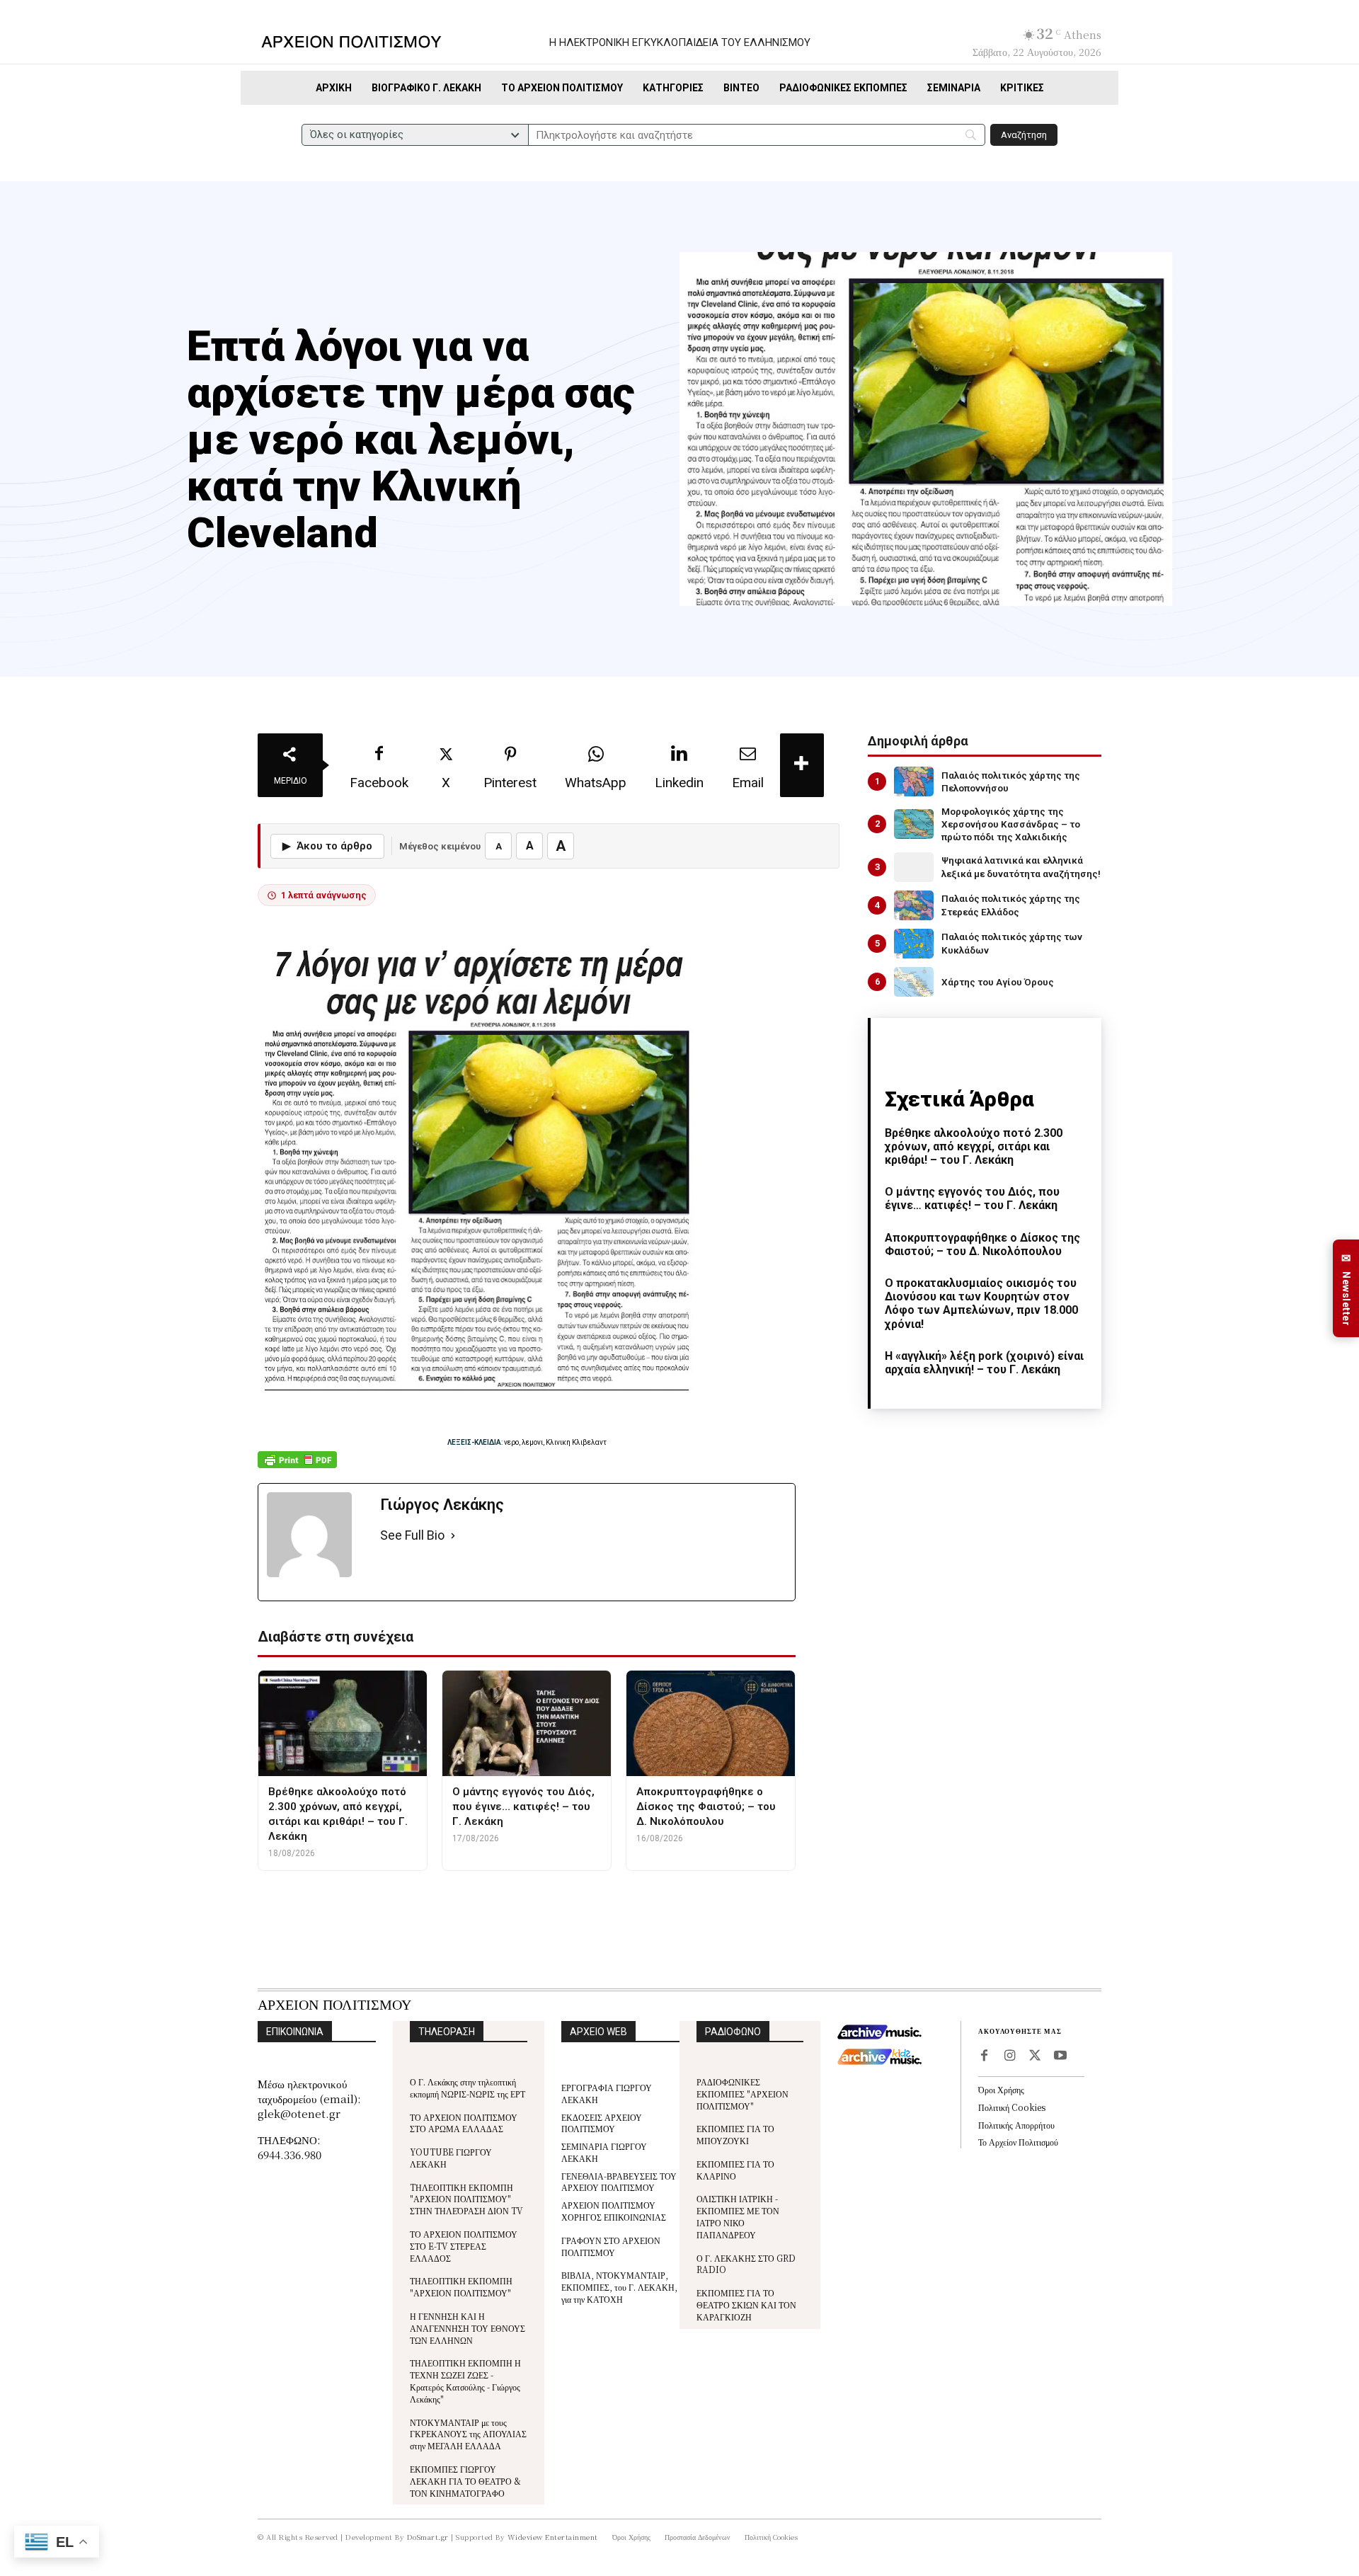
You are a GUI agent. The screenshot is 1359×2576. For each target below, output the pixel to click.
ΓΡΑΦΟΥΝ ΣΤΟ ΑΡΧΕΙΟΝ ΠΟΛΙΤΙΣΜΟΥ (611, 2246)
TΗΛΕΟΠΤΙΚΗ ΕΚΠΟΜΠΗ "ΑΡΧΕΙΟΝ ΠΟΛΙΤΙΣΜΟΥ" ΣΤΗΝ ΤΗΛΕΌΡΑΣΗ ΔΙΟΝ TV (466, 2199)
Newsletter (1346, 1289)
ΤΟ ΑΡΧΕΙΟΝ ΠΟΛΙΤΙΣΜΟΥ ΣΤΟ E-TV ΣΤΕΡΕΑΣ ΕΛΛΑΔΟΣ (464, 2246)
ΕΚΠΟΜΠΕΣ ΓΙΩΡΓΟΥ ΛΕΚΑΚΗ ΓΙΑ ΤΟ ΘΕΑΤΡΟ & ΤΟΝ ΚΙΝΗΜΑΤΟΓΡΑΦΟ (465, 2481)
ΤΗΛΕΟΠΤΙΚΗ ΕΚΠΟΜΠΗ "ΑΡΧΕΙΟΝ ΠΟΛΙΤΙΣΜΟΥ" (461, 2286)
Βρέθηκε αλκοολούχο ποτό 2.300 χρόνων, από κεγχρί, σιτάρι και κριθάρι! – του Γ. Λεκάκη (974, 1146)
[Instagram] (1009, 2056)
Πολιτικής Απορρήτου (1016, 2125)
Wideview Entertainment (553, 2537)
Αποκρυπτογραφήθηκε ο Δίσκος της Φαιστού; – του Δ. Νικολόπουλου (982, 1244)
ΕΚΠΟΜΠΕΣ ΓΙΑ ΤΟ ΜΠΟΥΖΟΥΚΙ (735, 2134)
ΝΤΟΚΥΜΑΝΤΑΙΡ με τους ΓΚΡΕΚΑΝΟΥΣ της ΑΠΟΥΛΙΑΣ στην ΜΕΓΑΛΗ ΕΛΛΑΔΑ (468, 2434)
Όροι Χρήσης (1001, 2089)
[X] (1035, 2056)
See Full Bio (412, 1535)
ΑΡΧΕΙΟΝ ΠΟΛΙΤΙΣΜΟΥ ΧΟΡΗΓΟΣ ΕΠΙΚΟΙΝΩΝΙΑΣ (614, 2211)
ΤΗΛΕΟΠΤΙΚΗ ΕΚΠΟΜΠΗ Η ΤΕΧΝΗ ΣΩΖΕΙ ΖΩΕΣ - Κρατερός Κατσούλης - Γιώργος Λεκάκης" (465, 2380)
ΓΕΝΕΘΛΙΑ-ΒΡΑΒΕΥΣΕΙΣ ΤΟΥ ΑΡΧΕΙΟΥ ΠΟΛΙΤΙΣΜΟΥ (619, 2182)
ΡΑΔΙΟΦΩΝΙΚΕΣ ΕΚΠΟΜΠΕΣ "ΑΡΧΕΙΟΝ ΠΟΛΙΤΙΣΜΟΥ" (742, 2094)
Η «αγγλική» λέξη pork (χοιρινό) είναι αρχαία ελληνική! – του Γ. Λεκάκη (984, 1363)
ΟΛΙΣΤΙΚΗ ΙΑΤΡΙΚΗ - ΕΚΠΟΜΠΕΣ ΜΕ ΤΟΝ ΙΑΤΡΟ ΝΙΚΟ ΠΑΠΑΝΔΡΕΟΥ (738, 2216)
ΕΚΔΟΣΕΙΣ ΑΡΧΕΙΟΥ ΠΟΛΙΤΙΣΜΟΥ (602, 2123)
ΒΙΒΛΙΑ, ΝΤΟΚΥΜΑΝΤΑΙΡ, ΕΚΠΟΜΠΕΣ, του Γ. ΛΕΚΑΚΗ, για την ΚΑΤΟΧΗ (619, 2287)
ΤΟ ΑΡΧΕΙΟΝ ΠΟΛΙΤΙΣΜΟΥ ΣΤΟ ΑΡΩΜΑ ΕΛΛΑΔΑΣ (464, 2123)
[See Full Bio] (453, 1536)
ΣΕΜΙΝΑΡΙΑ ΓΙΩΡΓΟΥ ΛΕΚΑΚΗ (604, 2152)
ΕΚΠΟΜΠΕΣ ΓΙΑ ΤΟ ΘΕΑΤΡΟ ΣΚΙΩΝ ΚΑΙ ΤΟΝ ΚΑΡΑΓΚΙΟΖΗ (746, 2305)
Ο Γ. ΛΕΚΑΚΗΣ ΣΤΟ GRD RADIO (746, 2264)
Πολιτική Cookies (1012, 2107)
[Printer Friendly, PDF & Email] (297, 1467)
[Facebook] (984, 2056)
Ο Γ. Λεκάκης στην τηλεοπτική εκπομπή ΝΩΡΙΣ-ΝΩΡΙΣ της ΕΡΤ (468, 2088)
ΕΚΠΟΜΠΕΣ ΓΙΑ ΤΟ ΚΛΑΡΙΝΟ (735, 2170)
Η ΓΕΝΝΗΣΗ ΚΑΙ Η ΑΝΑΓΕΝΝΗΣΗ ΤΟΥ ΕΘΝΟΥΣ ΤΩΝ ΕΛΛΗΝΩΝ (468, 2328)
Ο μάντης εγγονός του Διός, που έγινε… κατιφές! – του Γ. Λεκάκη (972, 1198)
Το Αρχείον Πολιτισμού (1018, 2142)
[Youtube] (1060, 2056)
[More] (802, 765)
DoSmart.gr (428, 2537)
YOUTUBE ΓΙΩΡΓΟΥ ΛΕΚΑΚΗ (451, 2158)
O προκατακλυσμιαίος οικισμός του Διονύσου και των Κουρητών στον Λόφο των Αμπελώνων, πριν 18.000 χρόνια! (981, 1304)
